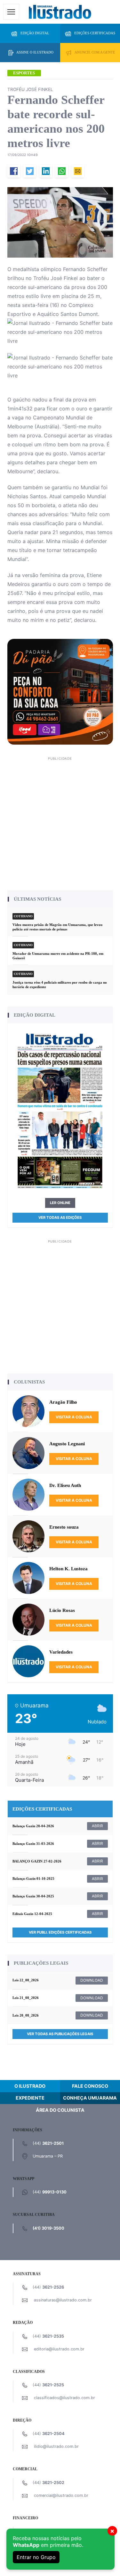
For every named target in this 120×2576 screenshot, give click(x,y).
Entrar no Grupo (36, 2557)
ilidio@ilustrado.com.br (56, 2446)
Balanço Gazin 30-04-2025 (33, 1896)
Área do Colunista (60, 2110)
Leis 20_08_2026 (26, 2015)
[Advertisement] (60, 823)
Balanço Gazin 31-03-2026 (33, 1844)
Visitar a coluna (74, 1417)
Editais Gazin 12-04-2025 (32, 1914)
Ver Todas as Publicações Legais (60, 2034)
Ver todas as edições (60, 1218)
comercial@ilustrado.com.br (61, 2495)
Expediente (30, 2098)
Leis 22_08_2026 (26, 1980)
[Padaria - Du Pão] (60, 691)
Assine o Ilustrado (35, 52)
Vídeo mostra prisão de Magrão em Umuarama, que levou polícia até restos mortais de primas (57, 927)
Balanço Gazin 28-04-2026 (33, 1826)
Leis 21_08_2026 (26, 1998)
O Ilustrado (30, 2086)
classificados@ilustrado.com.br (64, 2398)
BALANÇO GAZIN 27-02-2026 (37, 1861)
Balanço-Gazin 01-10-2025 (33, 1878)
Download (92, 1980)
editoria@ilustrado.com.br (59, 2349)
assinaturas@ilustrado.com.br (63, 2300)
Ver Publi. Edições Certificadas (60, 1932)
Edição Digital (35, 33)
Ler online (60, 1203)
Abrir (97, 1826)
